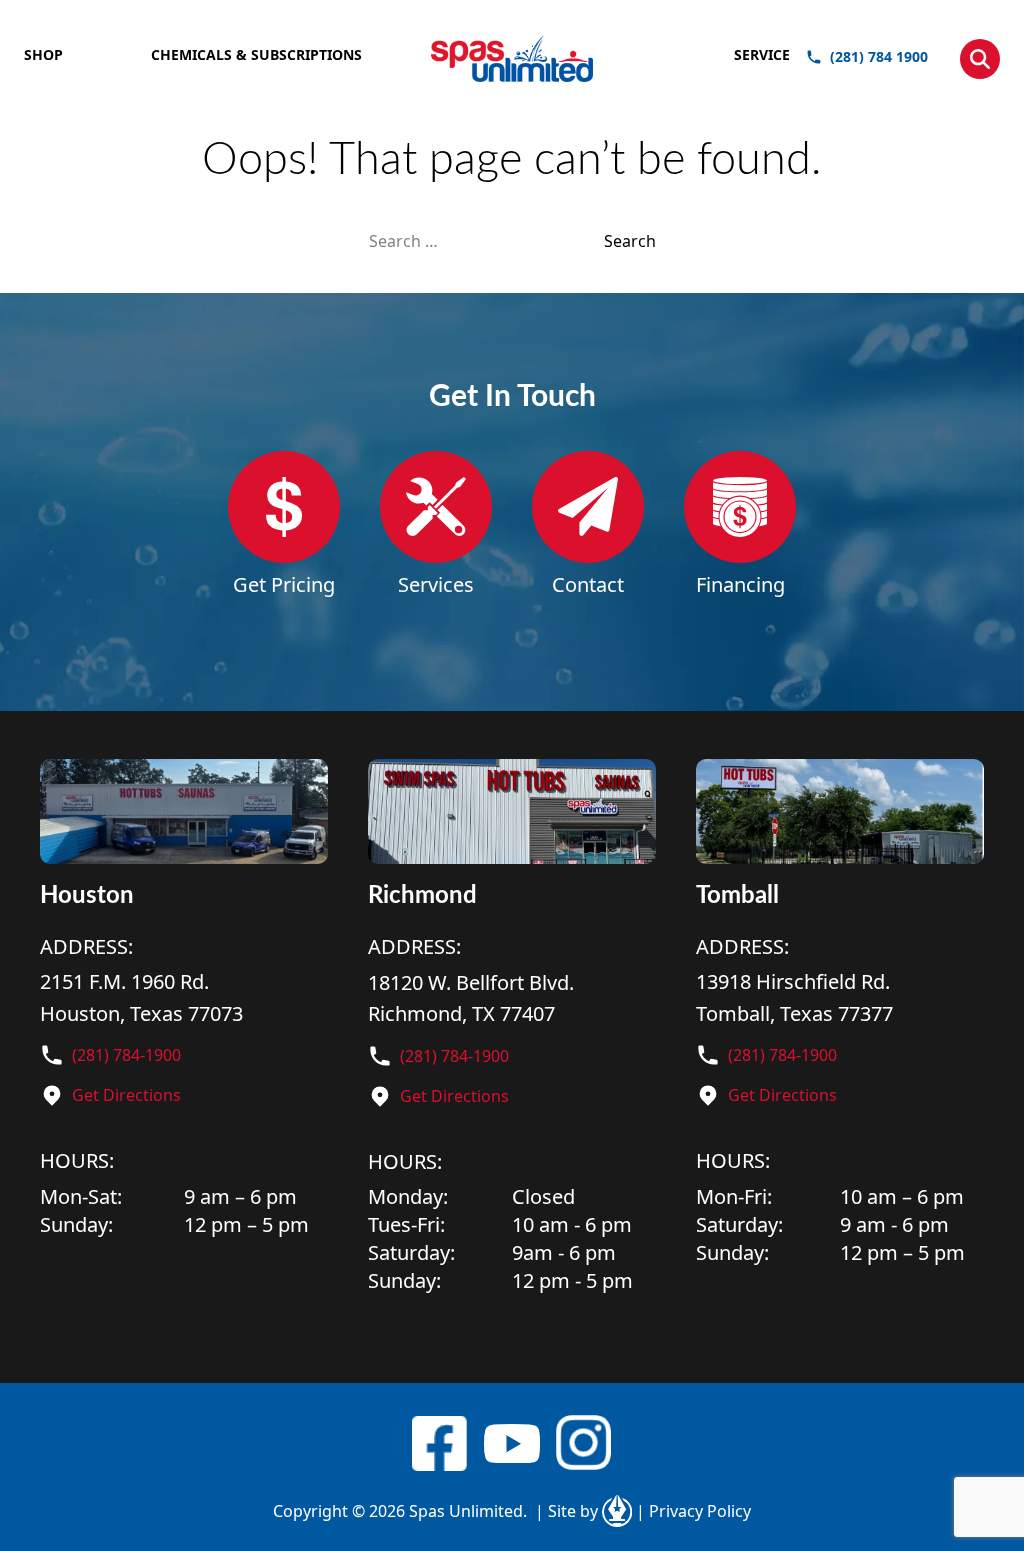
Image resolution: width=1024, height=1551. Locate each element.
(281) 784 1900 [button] (879, 56)
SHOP (43, 54)
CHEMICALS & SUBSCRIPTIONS (256, 54)
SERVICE (762, 54)
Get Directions (126, 1095)
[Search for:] (486, 241)
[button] (980, 59)
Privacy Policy (693, 1511)
